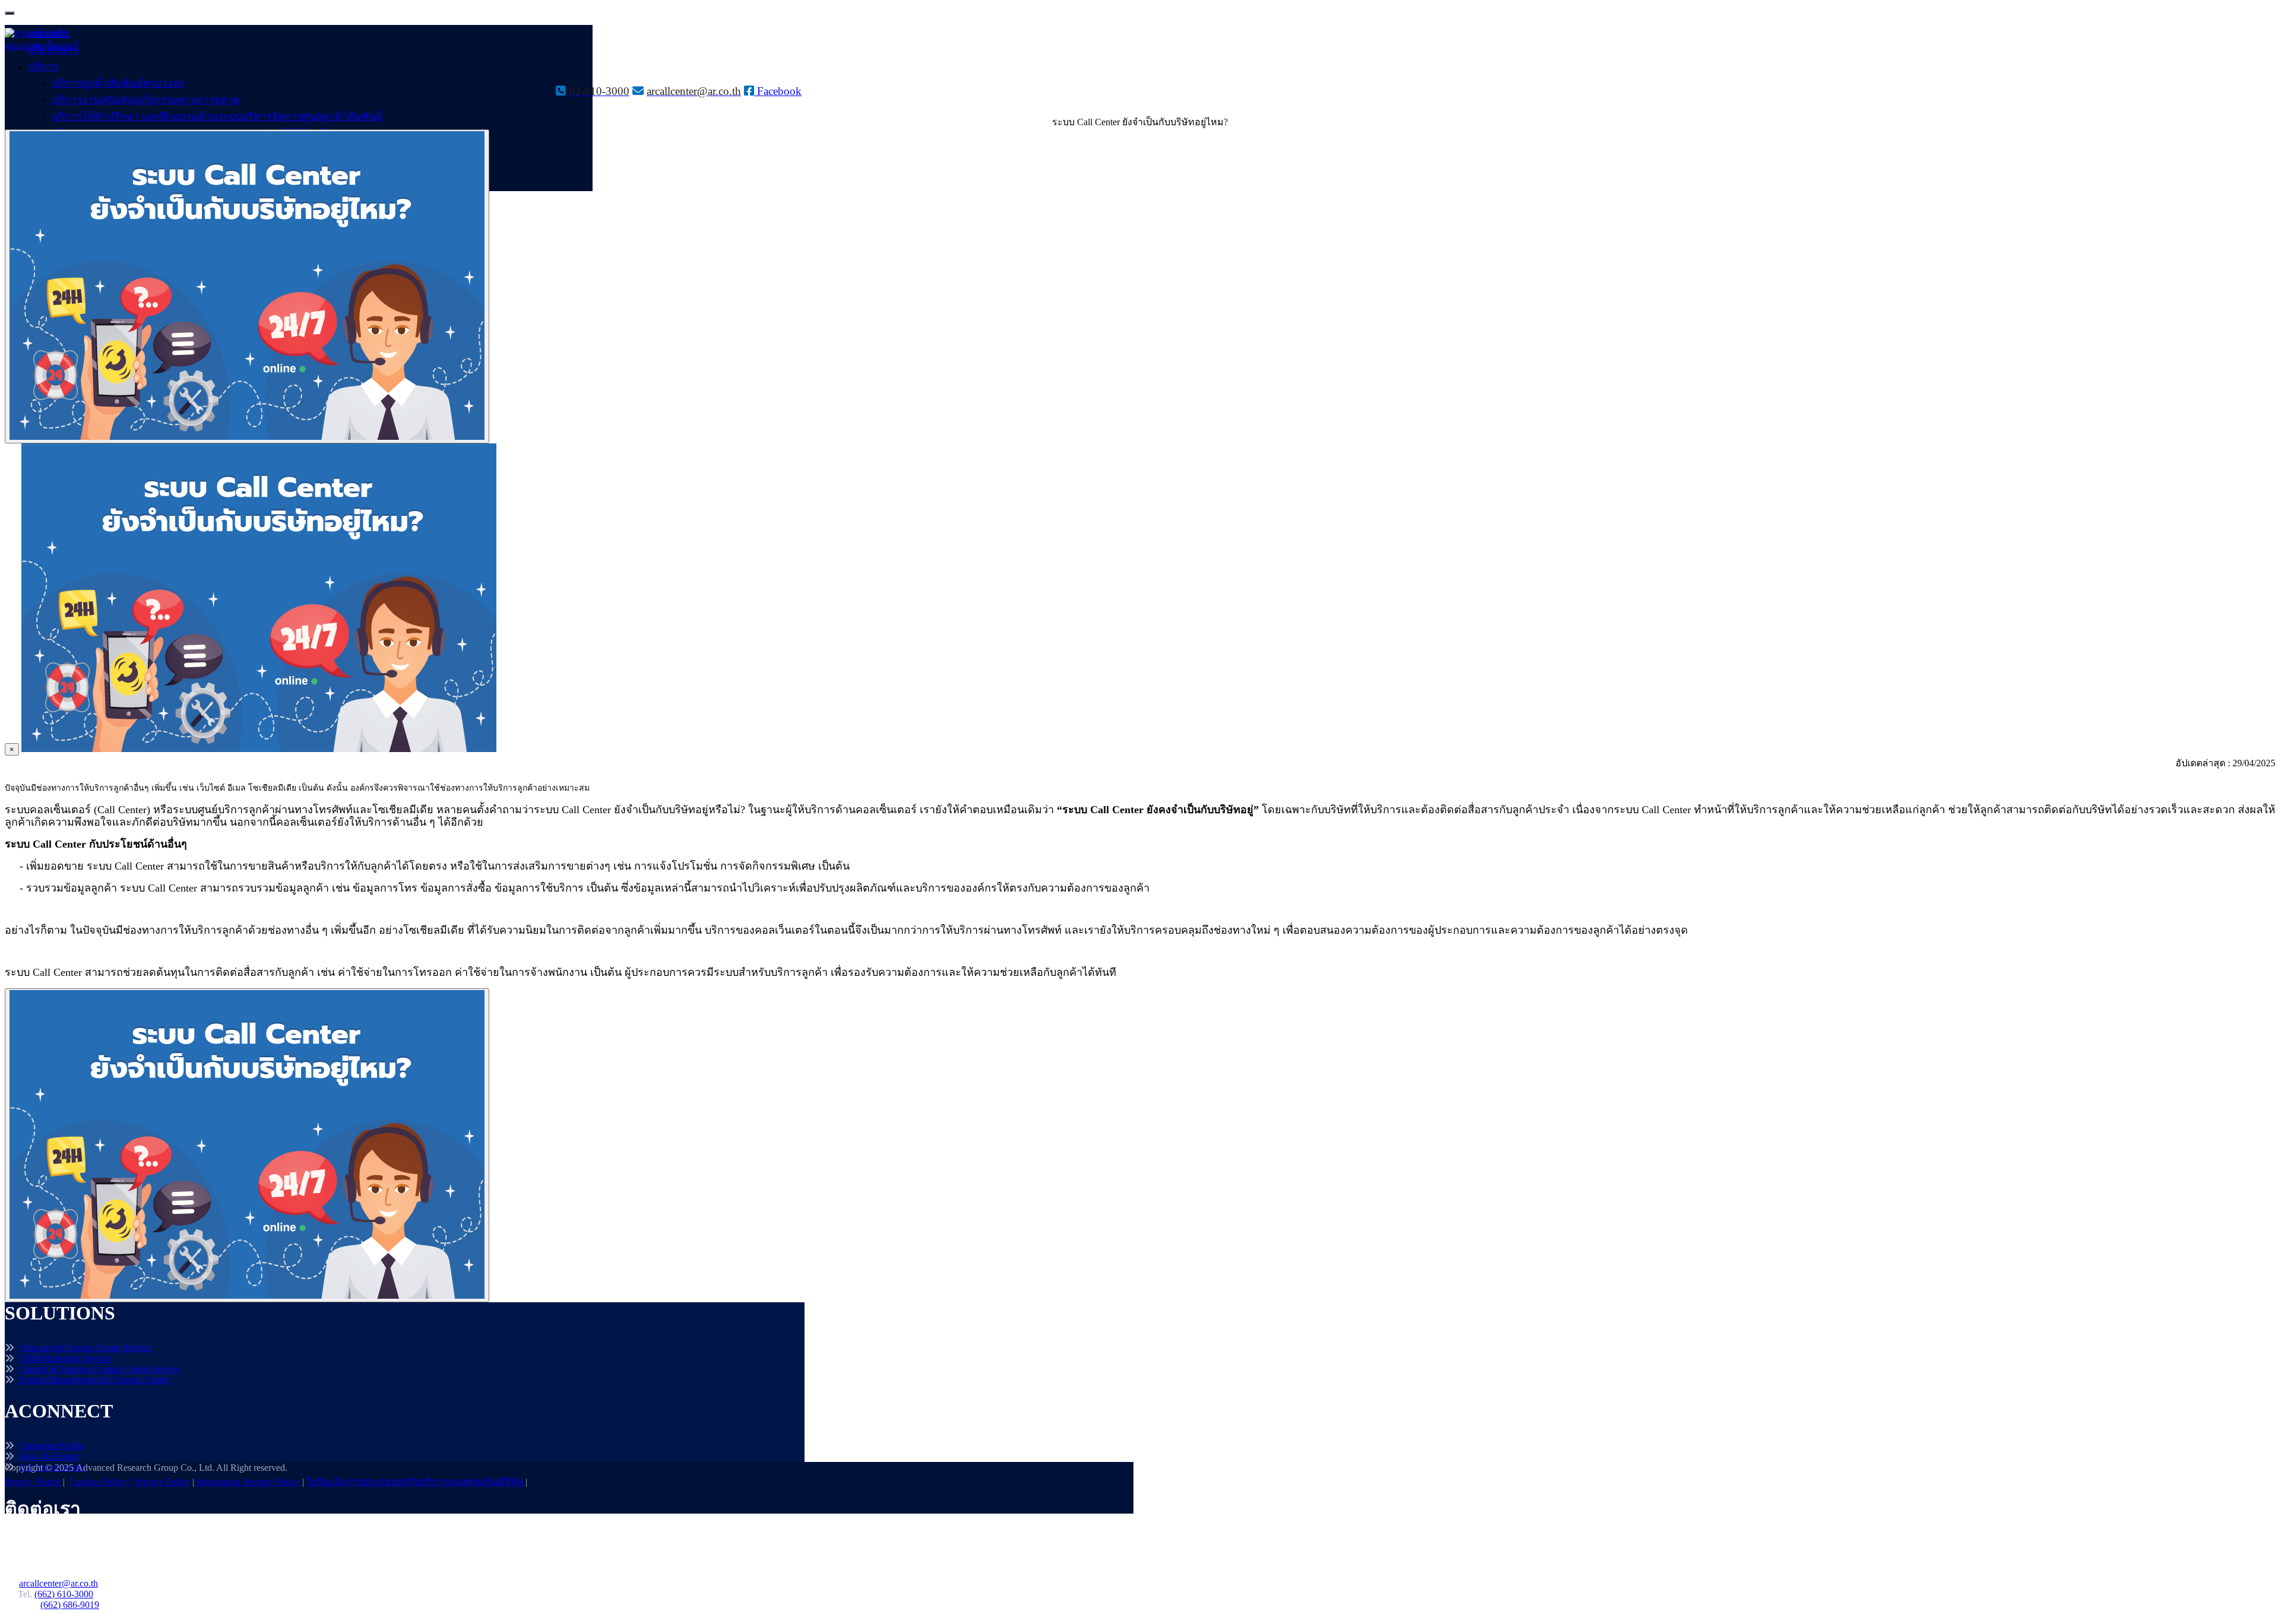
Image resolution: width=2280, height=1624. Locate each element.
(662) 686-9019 (70, 1605)
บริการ (43, 66)
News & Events (49, 1456)
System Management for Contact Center (94, 1380)
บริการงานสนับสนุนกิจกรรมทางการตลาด (146, 100)
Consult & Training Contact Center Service (100, 1369)
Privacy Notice (33, 1482)
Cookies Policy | (101, 1482)
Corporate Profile (51, 1446)
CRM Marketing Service (65, 1358)
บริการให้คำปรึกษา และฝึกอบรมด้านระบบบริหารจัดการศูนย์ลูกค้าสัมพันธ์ (217, 116)
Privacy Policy (163, 1482)
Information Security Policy (248, 1482)
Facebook (778, 91)
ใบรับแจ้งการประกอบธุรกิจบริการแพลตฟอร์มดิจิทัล (415, 1482)
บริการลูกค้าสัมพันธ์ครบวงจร (118, 83)
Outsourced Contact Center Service (85, 1348)
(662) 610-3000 (64, 1594)
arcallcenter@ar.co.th (58, 1583)
